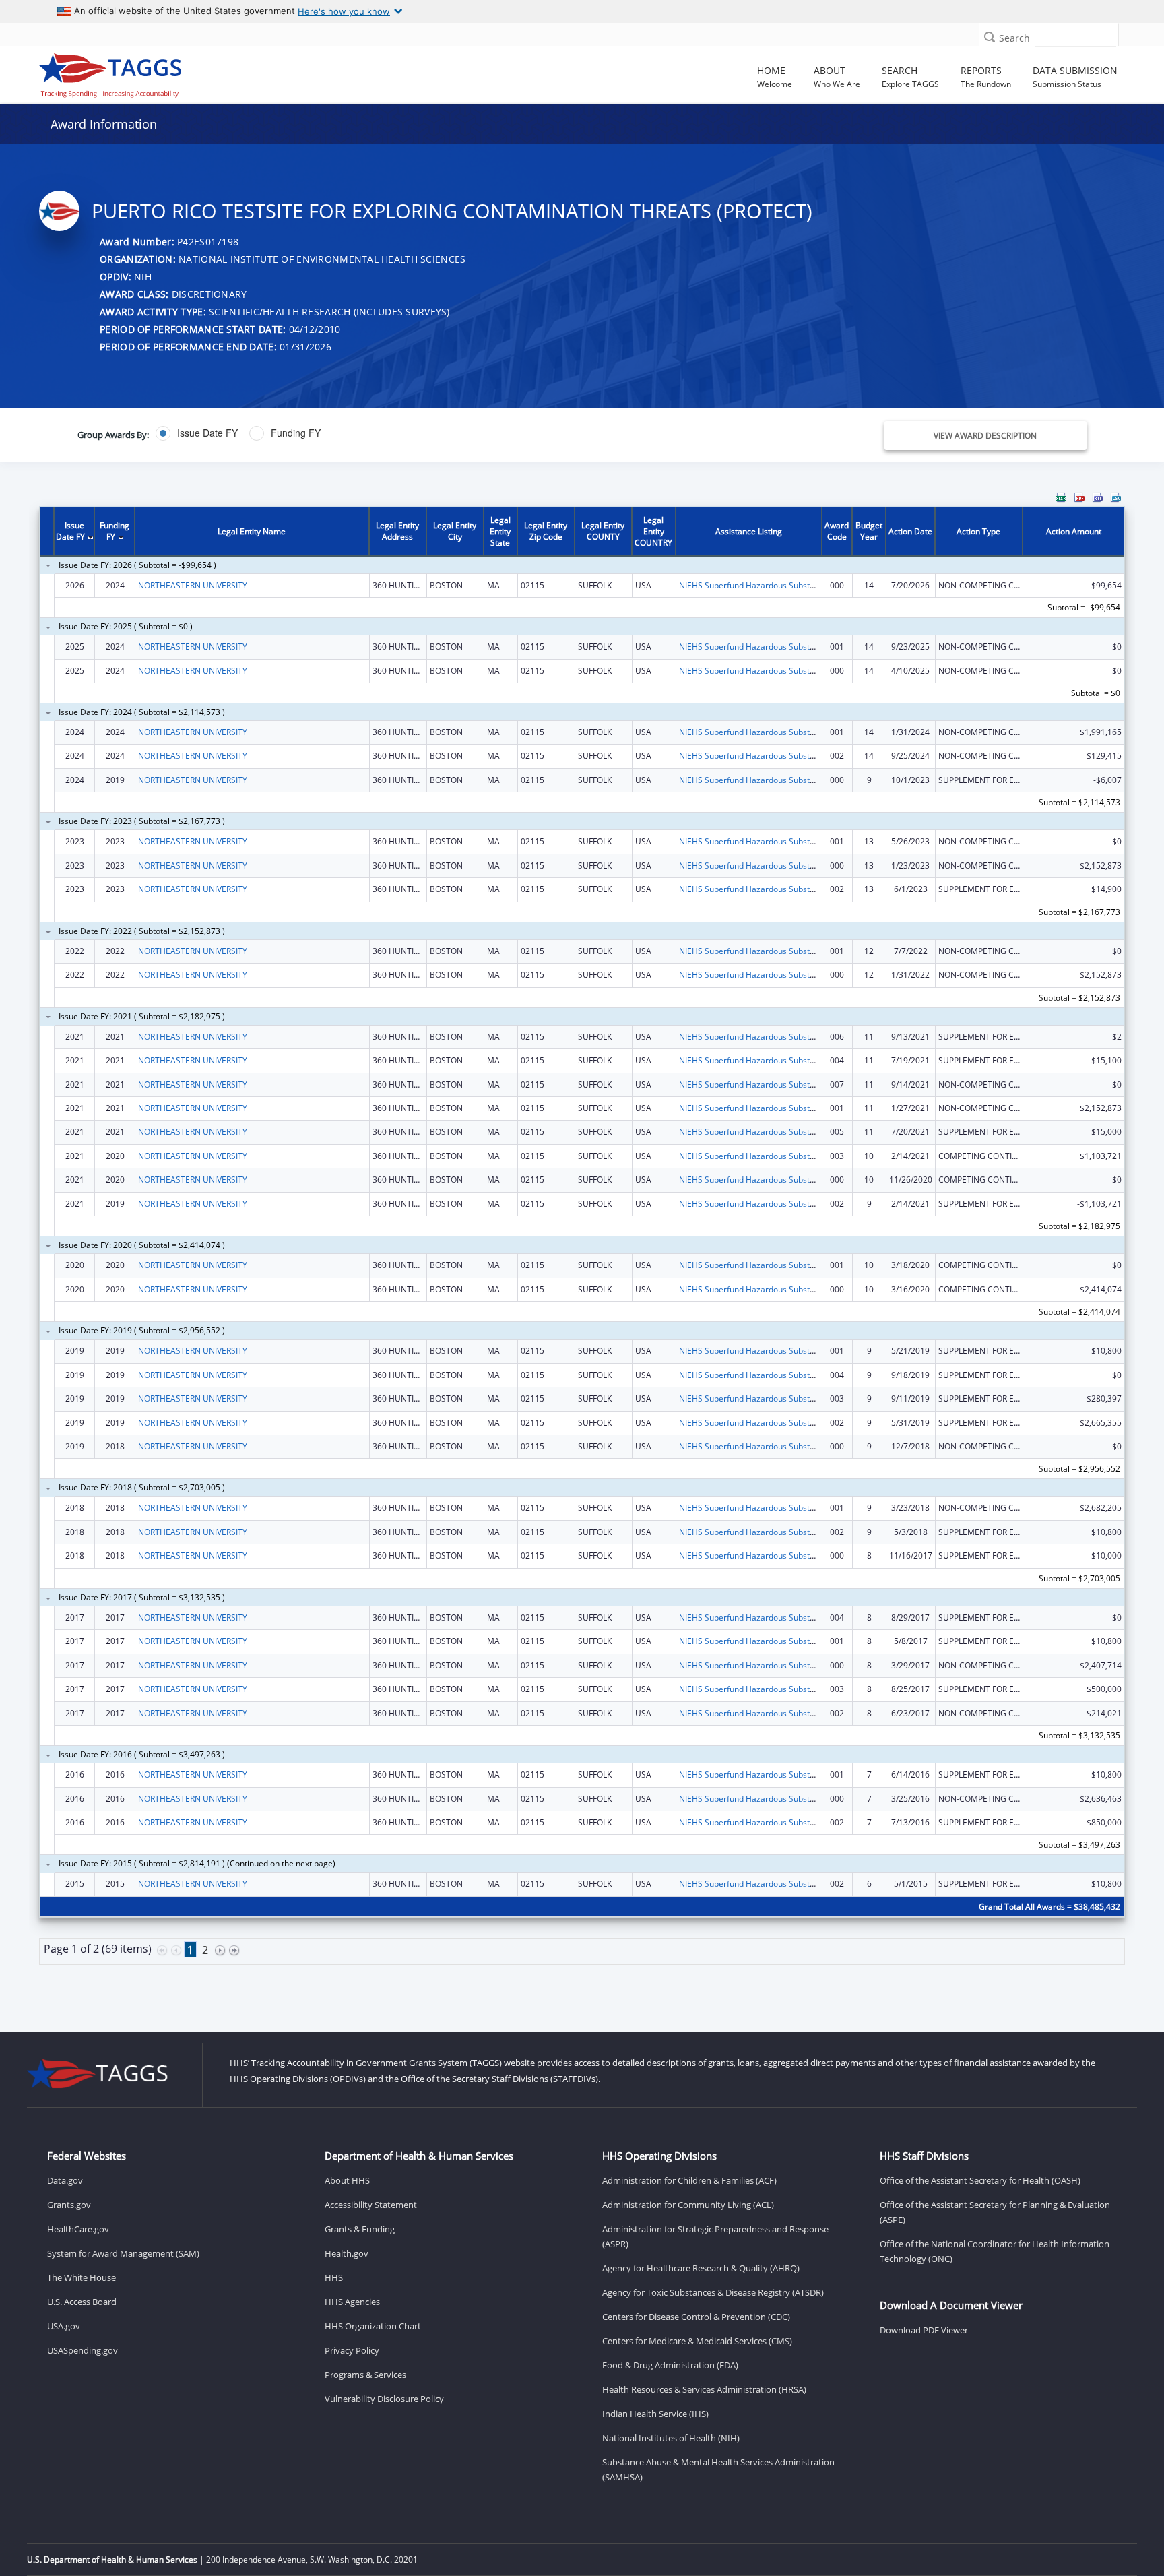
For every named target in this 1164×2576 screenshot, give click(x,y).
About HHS (347, 2180)
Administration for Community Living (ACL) (688, 2205)
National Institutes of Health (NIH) (671, 2438)
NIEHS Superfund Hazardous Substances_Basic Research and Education (813, 585)
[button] (990, 37)
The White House (82, 2277)
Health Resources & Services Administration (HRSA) (704, 2389)
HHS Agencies (352, 2302)
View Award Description (985, 436)
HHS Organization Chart (373, 2326)
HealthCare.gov (78, 2229)
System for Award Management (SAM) (123, 2253)
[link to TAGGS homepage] (167, 72)
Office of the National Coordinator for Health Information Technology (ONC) (995, 2251)
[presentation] (582, 1244)
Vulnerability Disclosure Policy (384, 2399)
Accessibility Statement (371, 2205)
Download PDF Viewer (924, 2330)
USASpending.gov (83, 2350)
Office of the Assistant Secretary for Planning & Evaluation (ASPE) (995, 2212)
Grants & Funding (360, 2229)
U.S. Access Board (82, 2302)
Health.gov (347, 2253)
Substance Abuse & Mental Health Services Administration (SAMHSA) (718, 2470)
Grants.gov (69, 2205)
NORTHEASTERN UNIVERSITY (193, 585)
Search (1014, 38)
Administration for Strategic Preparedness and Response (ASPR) (715, 2236)
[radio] (197, 433)
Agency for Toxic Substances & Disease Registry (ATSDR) (713, 2292)
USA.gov (64, 2326)
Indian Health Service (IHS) (655, 2414)
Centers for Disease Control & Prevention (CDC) (696, 2317)
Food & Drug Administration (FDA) (670, 2365)
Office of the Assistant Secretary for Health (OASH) (980, 2180)
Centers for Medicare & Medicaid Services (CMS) (697, 2341)
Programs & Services (365, 2375)
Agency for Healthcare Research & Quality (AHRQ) (701, 2268)
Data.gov (65, 2180)
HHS (334, 2277)
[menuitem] (1061, 497)
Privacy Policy (352, 2350)
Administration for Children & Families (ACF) (689, 2180)
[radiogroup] (410, 433)
